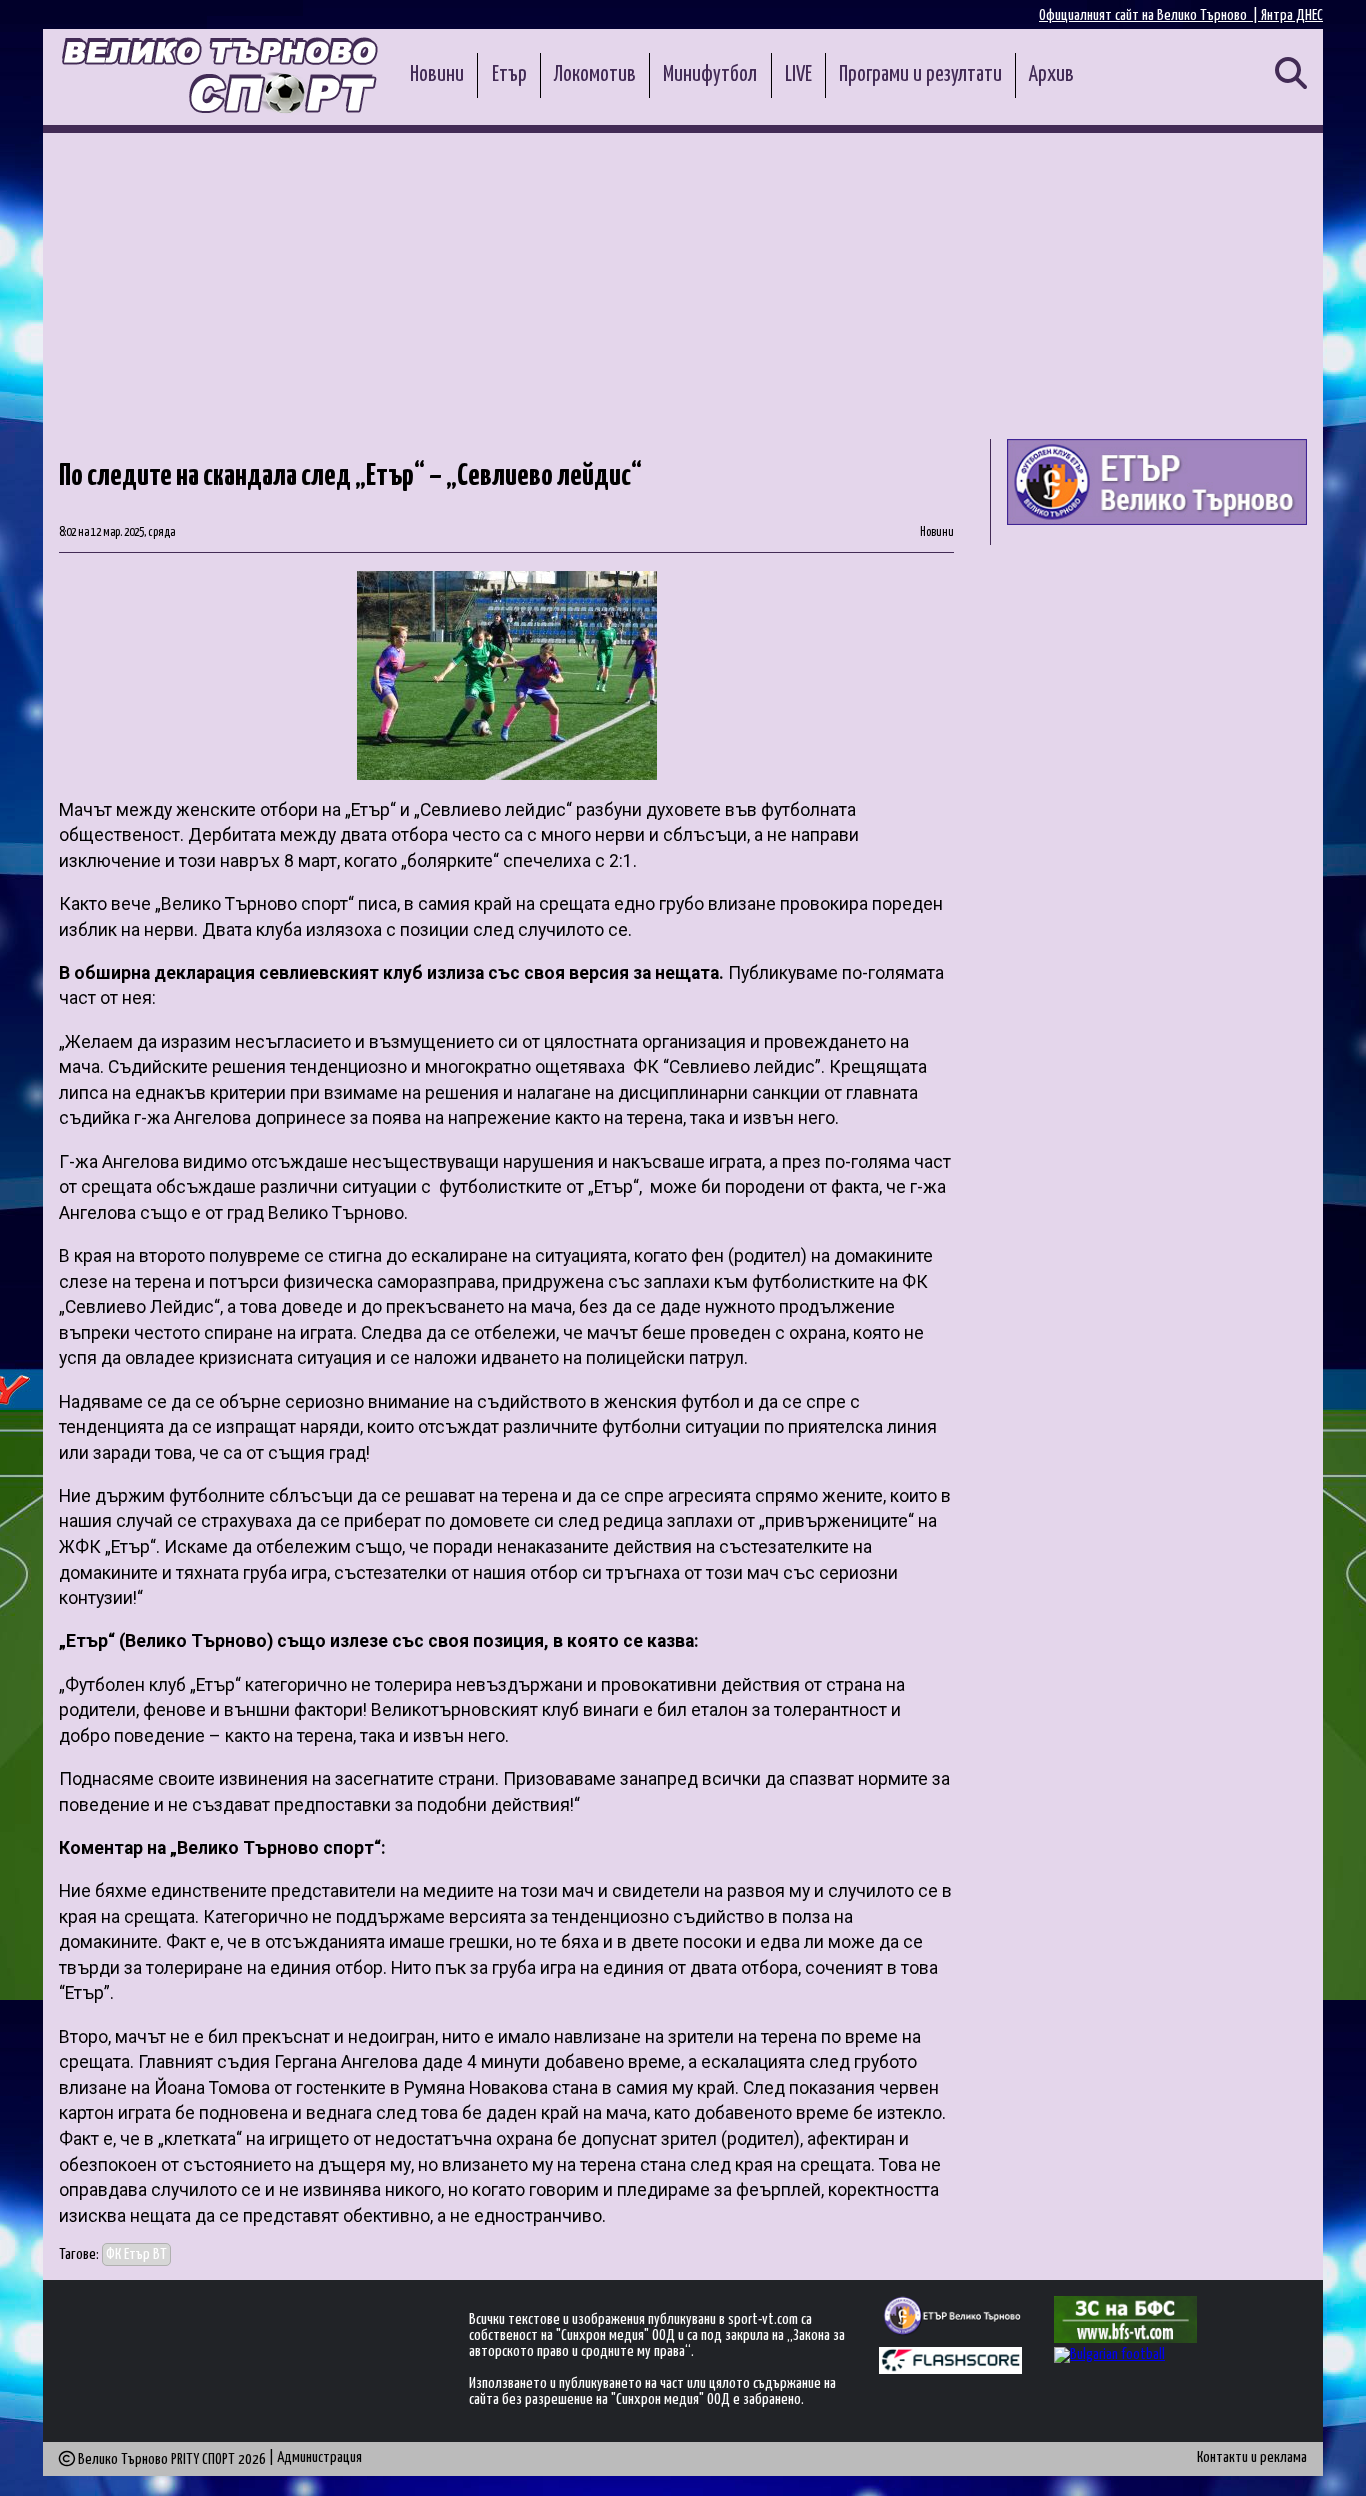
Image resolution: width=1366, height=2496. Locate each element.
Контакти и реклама (1252, 2457)
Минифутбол (710, 75)
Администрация (319, 2457)
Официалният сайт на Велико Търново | (1150, 15)
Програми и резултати (920, 75)
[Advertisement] (683, 283)
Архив (1051, 75)
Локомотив (595, 75)
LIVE (798, 75)
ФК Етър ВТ (136, 2254)
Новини (437, 75)
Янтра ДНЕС (1292, 15)
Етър (509, 75)
